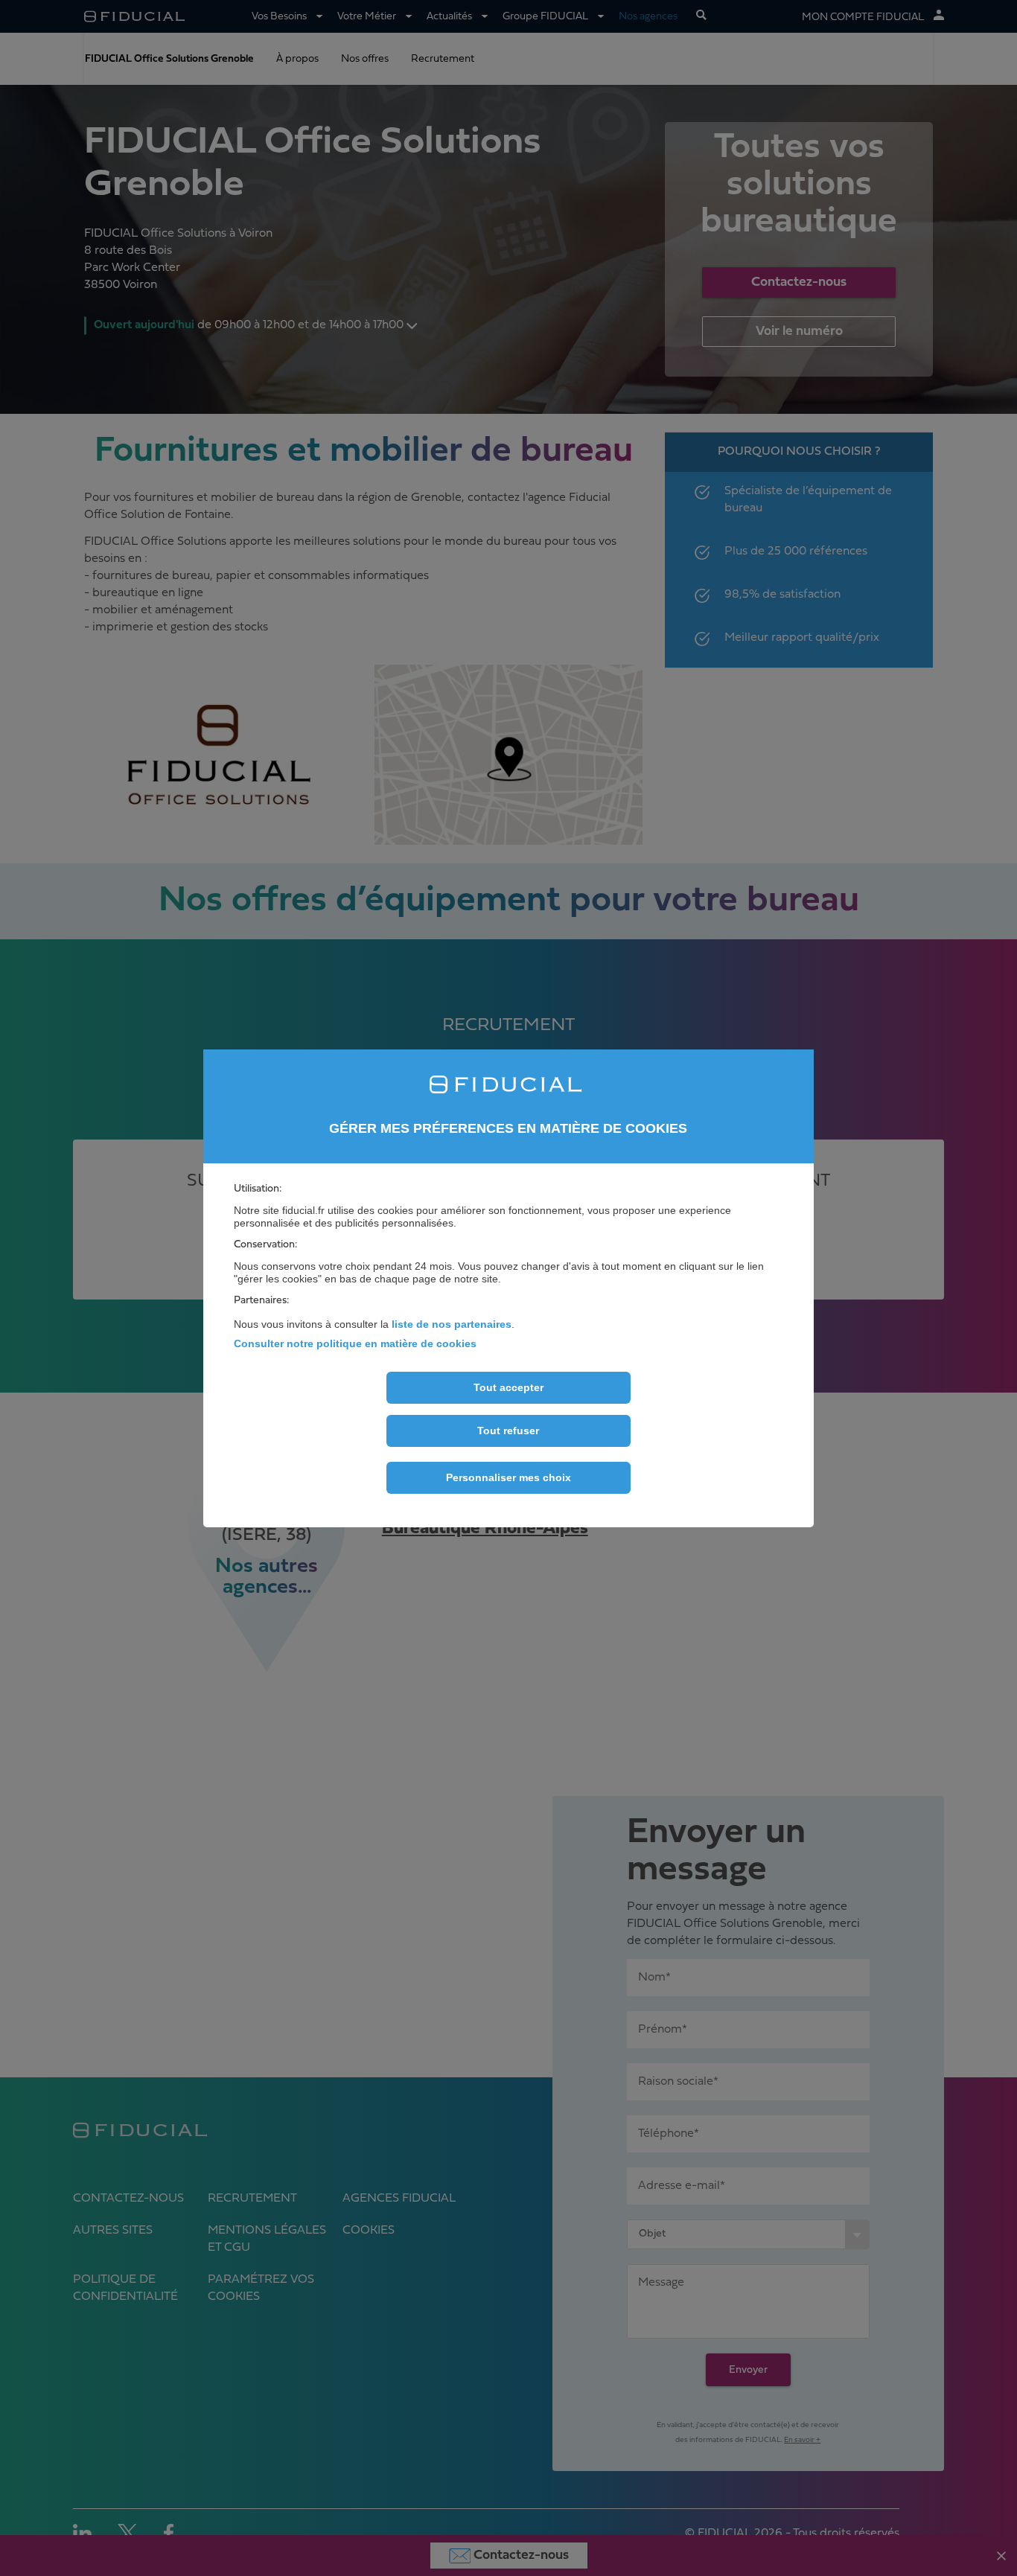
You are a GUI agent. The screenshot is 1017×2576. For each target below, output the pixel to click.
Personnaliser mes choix (508, 1477)
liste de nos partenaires (452, 1324)
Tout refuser (508, 1431)
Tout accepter (508, 1387)
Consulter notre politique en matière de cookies (355, 1343)
